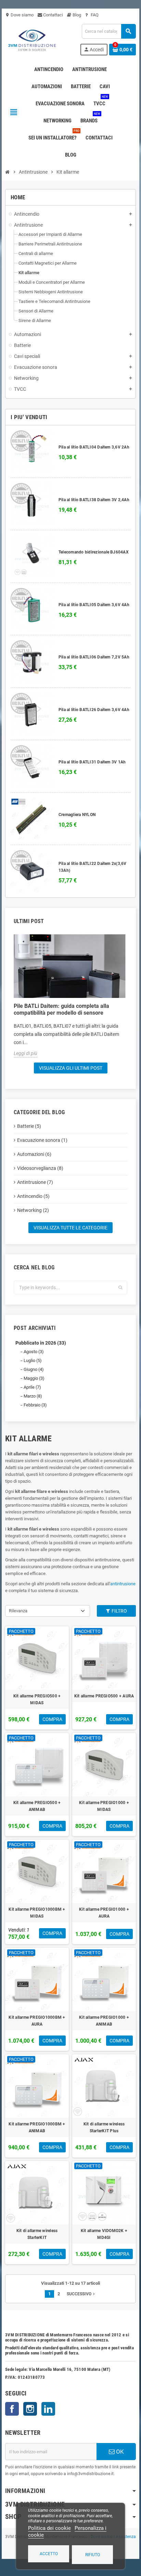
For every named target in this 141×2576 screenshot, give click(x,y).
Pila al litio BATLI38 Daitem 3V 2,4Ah (94, 500)
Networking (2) (33, 1210)
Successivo (81, 2294)
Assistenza (126, 2537)
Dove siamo (19, 15)
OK (119, 2452)
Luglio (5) (33, 1360)
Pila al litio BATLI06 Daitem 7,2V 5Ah (94, 657)
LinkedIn (48, 2409)
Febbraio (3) (35, 1405)
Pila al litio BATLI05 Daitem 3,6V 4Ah (94, 605)
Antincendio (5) (33, 1196)
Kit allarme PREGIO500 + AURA (104, 1696)
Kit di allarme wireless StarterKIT (37, 2234)
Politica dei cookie (49, 2528)
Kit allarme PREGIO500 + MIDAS (37, 1699)
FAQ (94, 15)
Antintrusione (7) (35, 1182)
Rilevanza (18, 1611)
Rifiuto (93, 2555)
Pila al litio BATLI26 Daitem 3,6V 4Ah (94, 710)
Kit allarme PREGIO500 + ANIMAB (37, 1806)
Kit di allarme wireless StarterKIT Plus (104, 2127)
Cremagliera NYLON (77, 815)
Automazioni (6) (34, 1154)
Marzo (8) (33, 1396)
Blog (76, 15)
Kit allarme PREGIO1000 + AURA (104, 1913)
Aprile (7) (32, 1387)
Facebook (12, 2409)
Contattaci (53, 15)
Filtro (119, 1611)
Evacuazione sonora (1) (42, 1140)
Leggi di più (25, 1053)
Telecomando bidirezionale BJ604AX (94, 552)
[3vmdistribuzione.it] (31, 39)
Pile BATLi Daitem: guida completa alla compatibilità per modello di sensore (61, 1009)
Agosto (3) (34, 1352)
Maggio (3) (34, 1378)
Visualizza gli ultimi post (71, 1068)
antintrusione (123, 1584)
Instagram (30, 2409)
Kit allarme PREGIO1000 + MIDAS (104, 1806)
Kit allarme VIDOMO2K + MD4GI (104, 2234)
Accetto (49, 2554)
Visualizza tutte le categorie (70, 1228)
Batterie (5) (29, 1126)
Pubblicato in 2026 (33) (41, 1343)
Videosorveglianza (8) (40, 1168)
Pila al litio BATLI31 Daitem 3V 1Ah (92, 762)
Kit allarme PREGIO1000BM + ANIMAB (37, 2127)
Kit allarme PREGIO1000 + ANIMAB (104, 2021)
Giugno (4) (34, 1369)
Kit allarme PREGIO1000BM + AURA (37, 2021)
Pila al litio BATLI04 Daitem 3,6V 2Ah (94, 447)
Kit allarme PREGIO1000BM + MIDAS (37, 1913)
